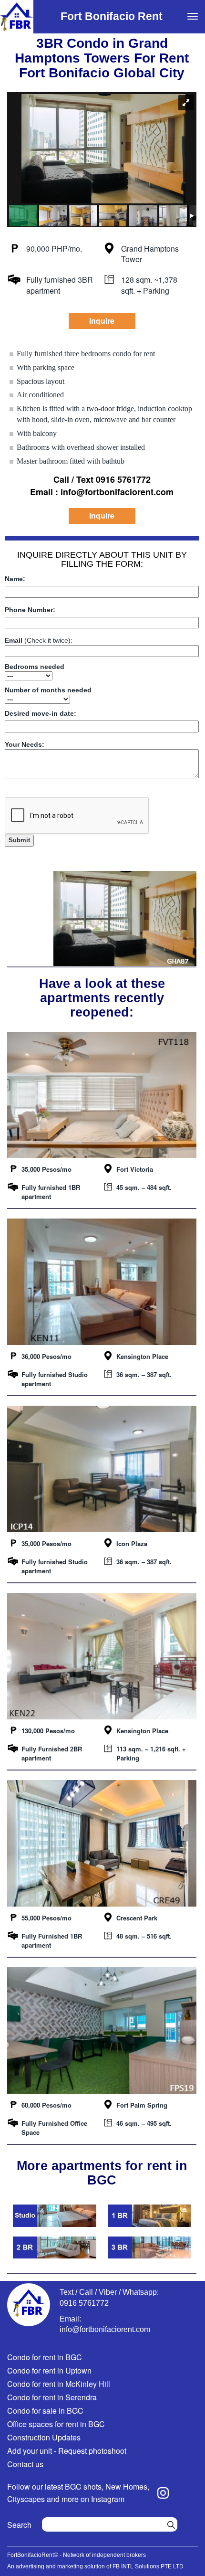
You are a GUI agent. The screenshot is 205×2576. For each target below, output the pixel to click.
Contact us (25, 2464)
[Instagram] (163, 2493)
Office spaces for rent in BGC (56, 2424)
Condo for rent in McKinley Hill (59, 2384)
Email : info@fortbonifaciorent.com (102, 492)
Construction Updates (44, 2437)
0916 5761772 (84, 2303)
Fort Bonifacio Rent (112, 16)
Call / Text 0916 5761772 (102, 480)
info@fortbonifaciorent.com (105, 2329)
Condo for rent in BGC (45, 2357)
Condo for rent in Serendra (52, 2397)
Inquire (102, 321)
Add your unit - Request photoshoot (67, 2451)
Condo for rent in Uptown (49, 2370)
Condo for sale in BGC (45, 2411)
